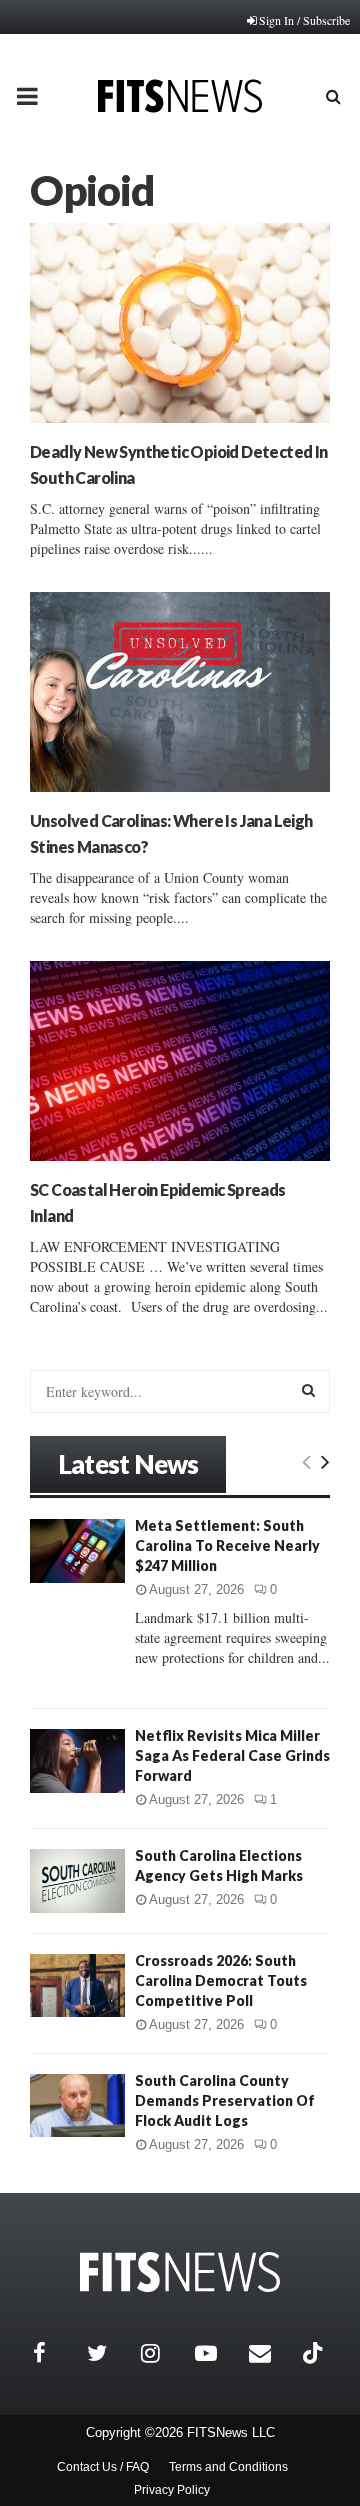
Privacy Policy (172, 2490)
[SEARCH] (308, 1390)
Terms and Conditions (228, 2467)
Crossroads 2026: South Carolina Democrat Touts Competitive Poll (221, 1980)
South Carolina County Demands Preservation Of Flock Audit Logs (225, 2100)
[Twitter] (109, 2353)
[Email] (271, 2353)
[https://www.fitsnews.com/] (180, 2272)
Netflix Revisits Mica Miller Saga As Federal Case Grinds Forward (232, 1755)
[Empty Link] (306, 1461)
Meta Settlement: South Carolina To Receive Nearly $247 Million (227, 1545)
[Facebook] (55, 2353)
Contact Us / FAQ (103, 2467)
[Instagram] (163, 2353)
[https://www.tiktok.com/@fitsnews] (315, 2353)
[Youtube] (217, 2353)
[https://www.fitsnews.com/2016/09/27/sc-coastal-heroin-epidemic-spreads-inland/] (180, 1061)
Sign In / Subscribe (304, 20)
